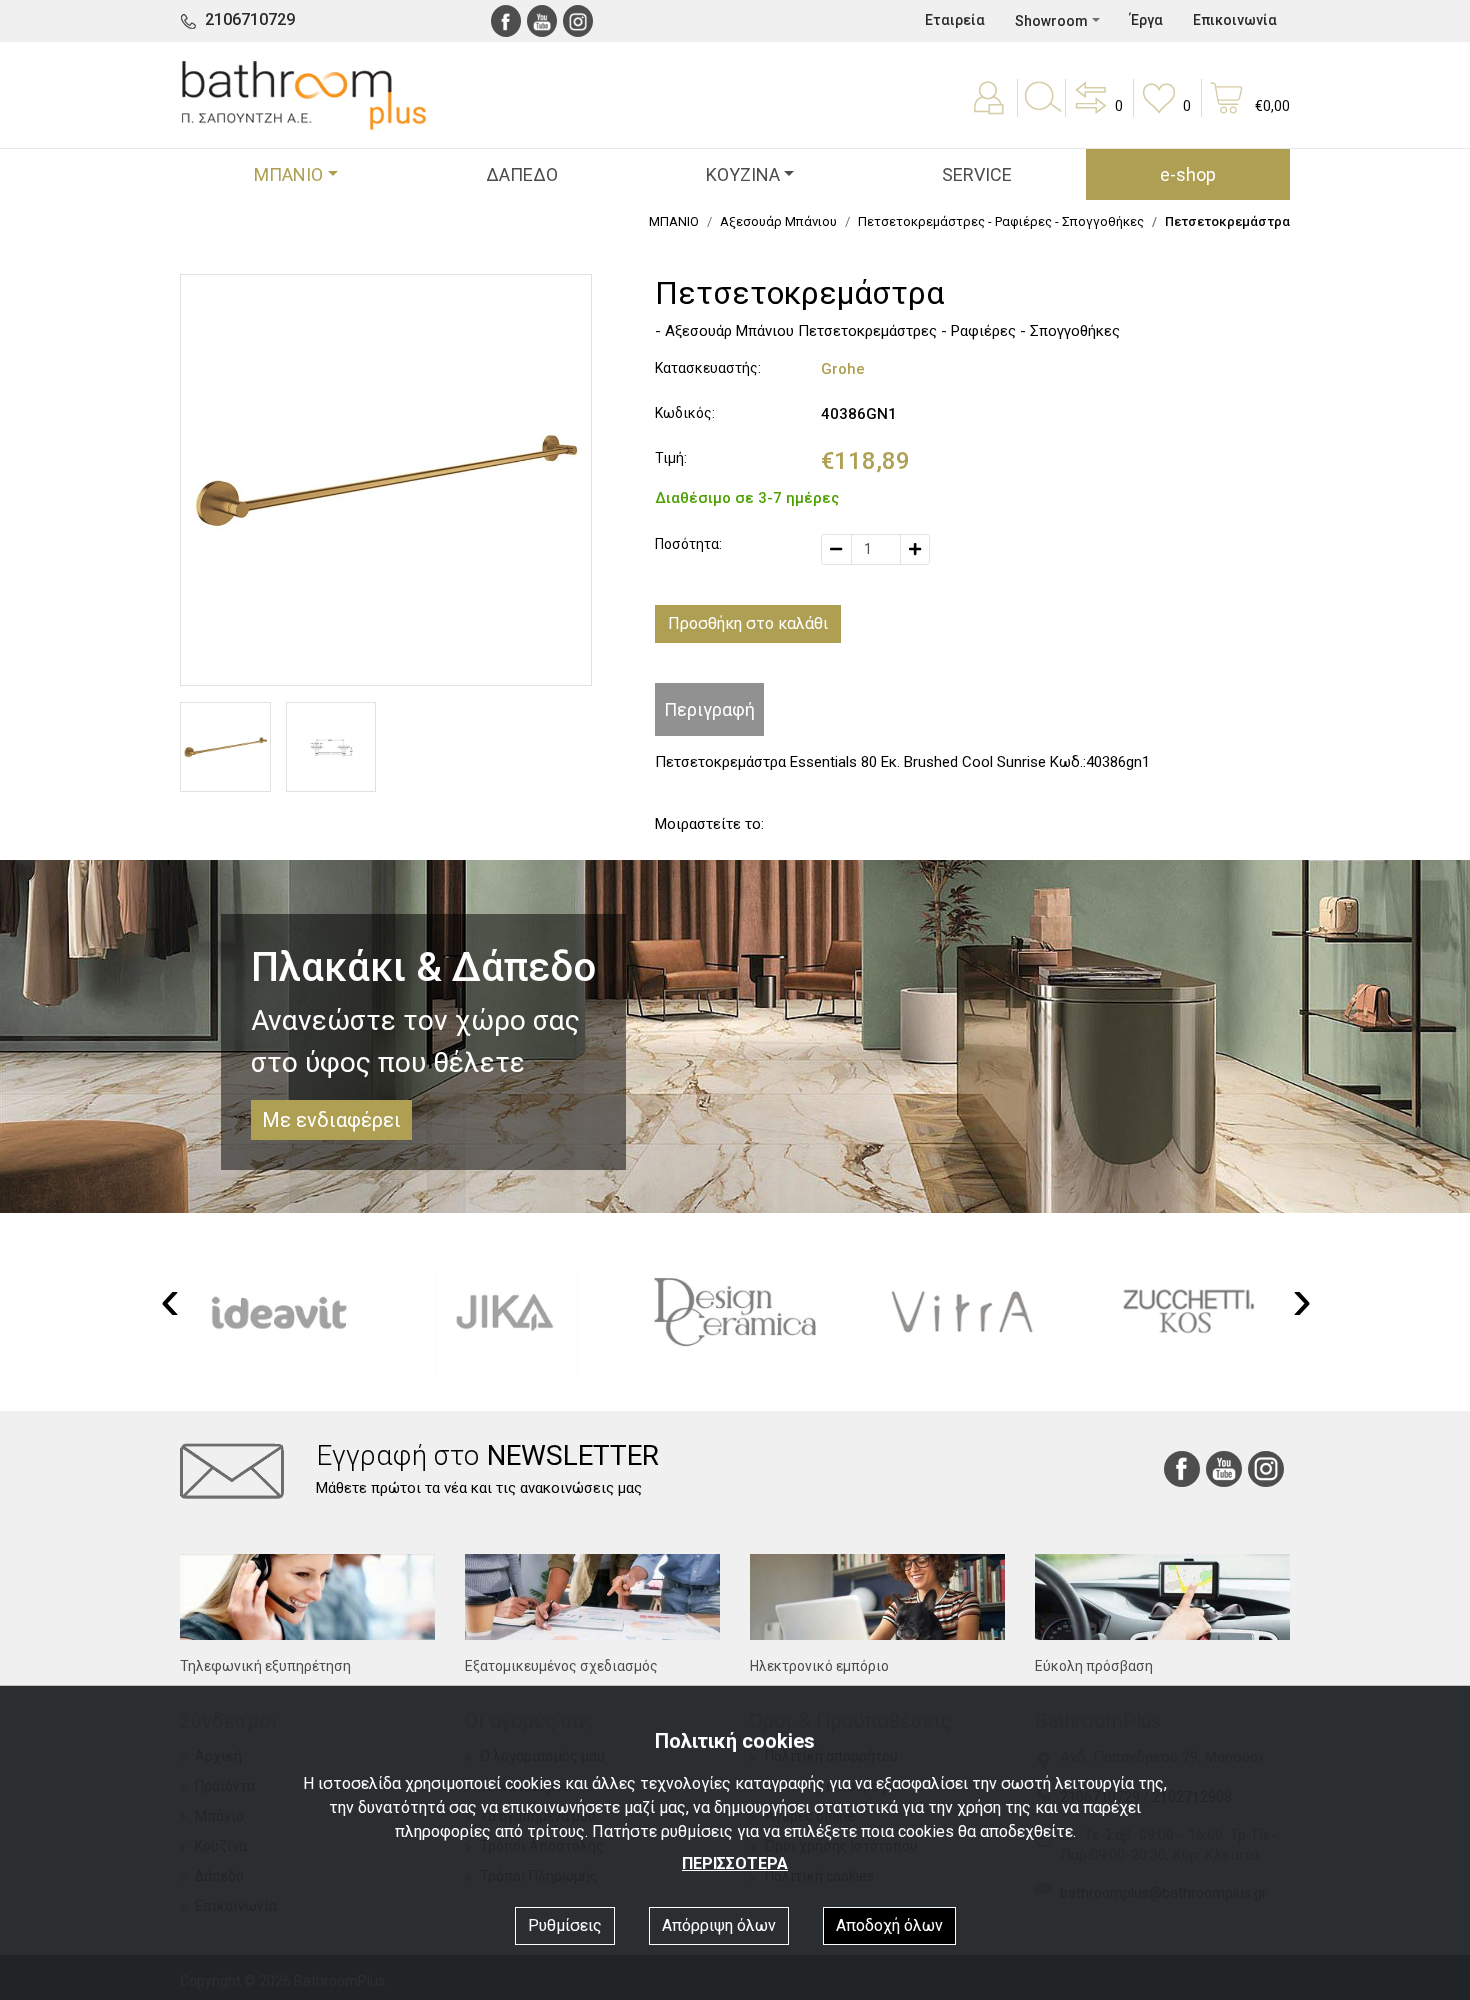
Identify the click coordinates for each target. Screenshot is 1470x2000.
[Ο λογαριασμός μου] (991, 112)
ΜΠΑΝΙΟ (674, 221)
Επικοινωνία (1235, 20)
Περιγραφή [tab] (709, 709)
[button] (1097, 112)
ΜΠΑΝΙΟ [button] (288, 174)
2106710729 (250, 19)
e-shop (1188, 174)
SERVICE (977, 174)
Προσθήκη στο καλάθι (748, 623)
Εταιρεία (955, 20)
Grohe (843, 369)
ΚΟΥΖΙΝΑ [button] (743, 174)
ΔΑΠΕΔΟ (522, 174)
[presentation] (170, 1300)
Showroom (1051, 21)
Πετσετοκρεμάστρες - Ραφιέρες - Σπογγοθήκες (1001, 221)
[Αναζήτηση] (1042, 112)
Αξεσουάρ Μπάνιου (778, 221)
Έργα (1146, 20)
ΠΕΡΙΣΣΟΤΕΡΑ (735, 1863)
